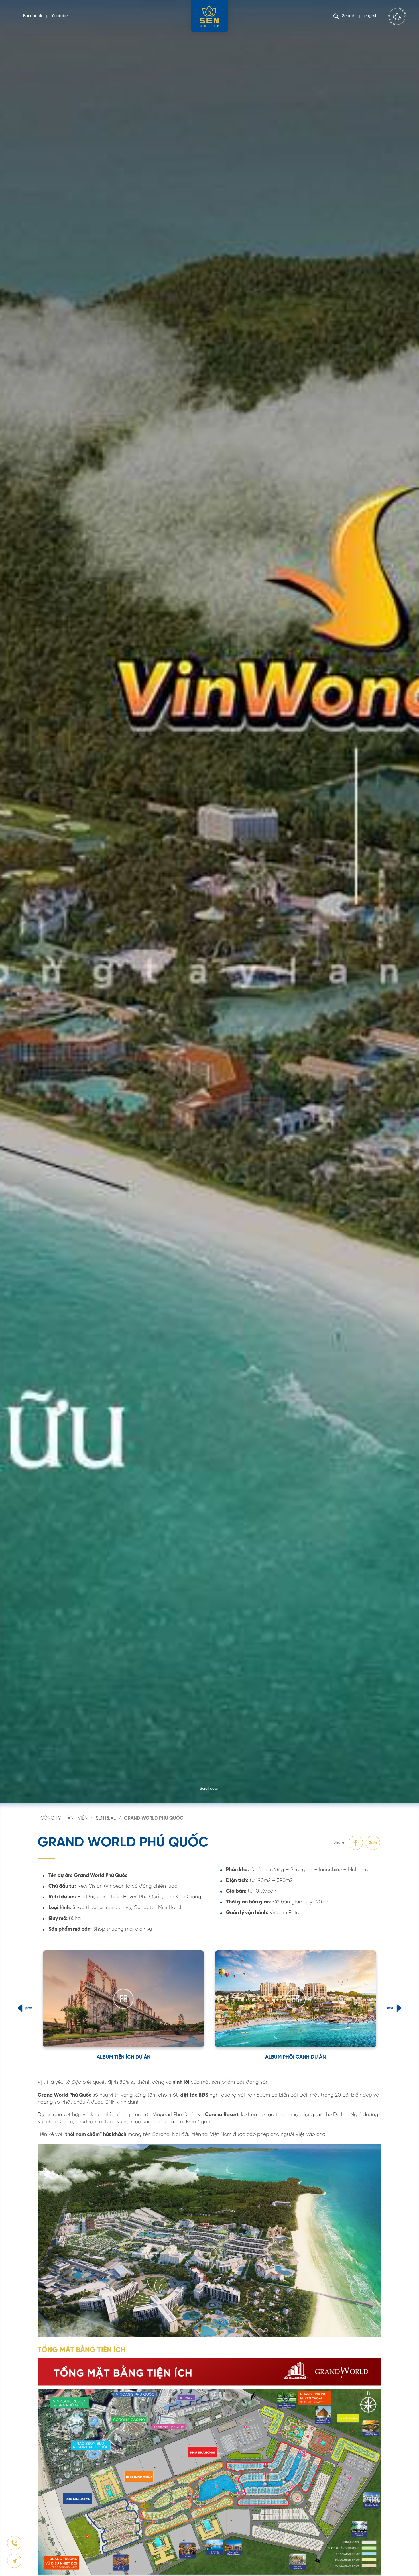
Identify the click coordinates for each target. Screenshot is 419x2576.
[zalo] (373, 1843)
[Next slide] (399, 2008)
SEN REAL (106, 1818)
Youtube (59, 16)
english (371, 16)
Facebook (33, 16)
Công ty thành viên (64, 1818)
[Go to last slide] (20, 2008)
